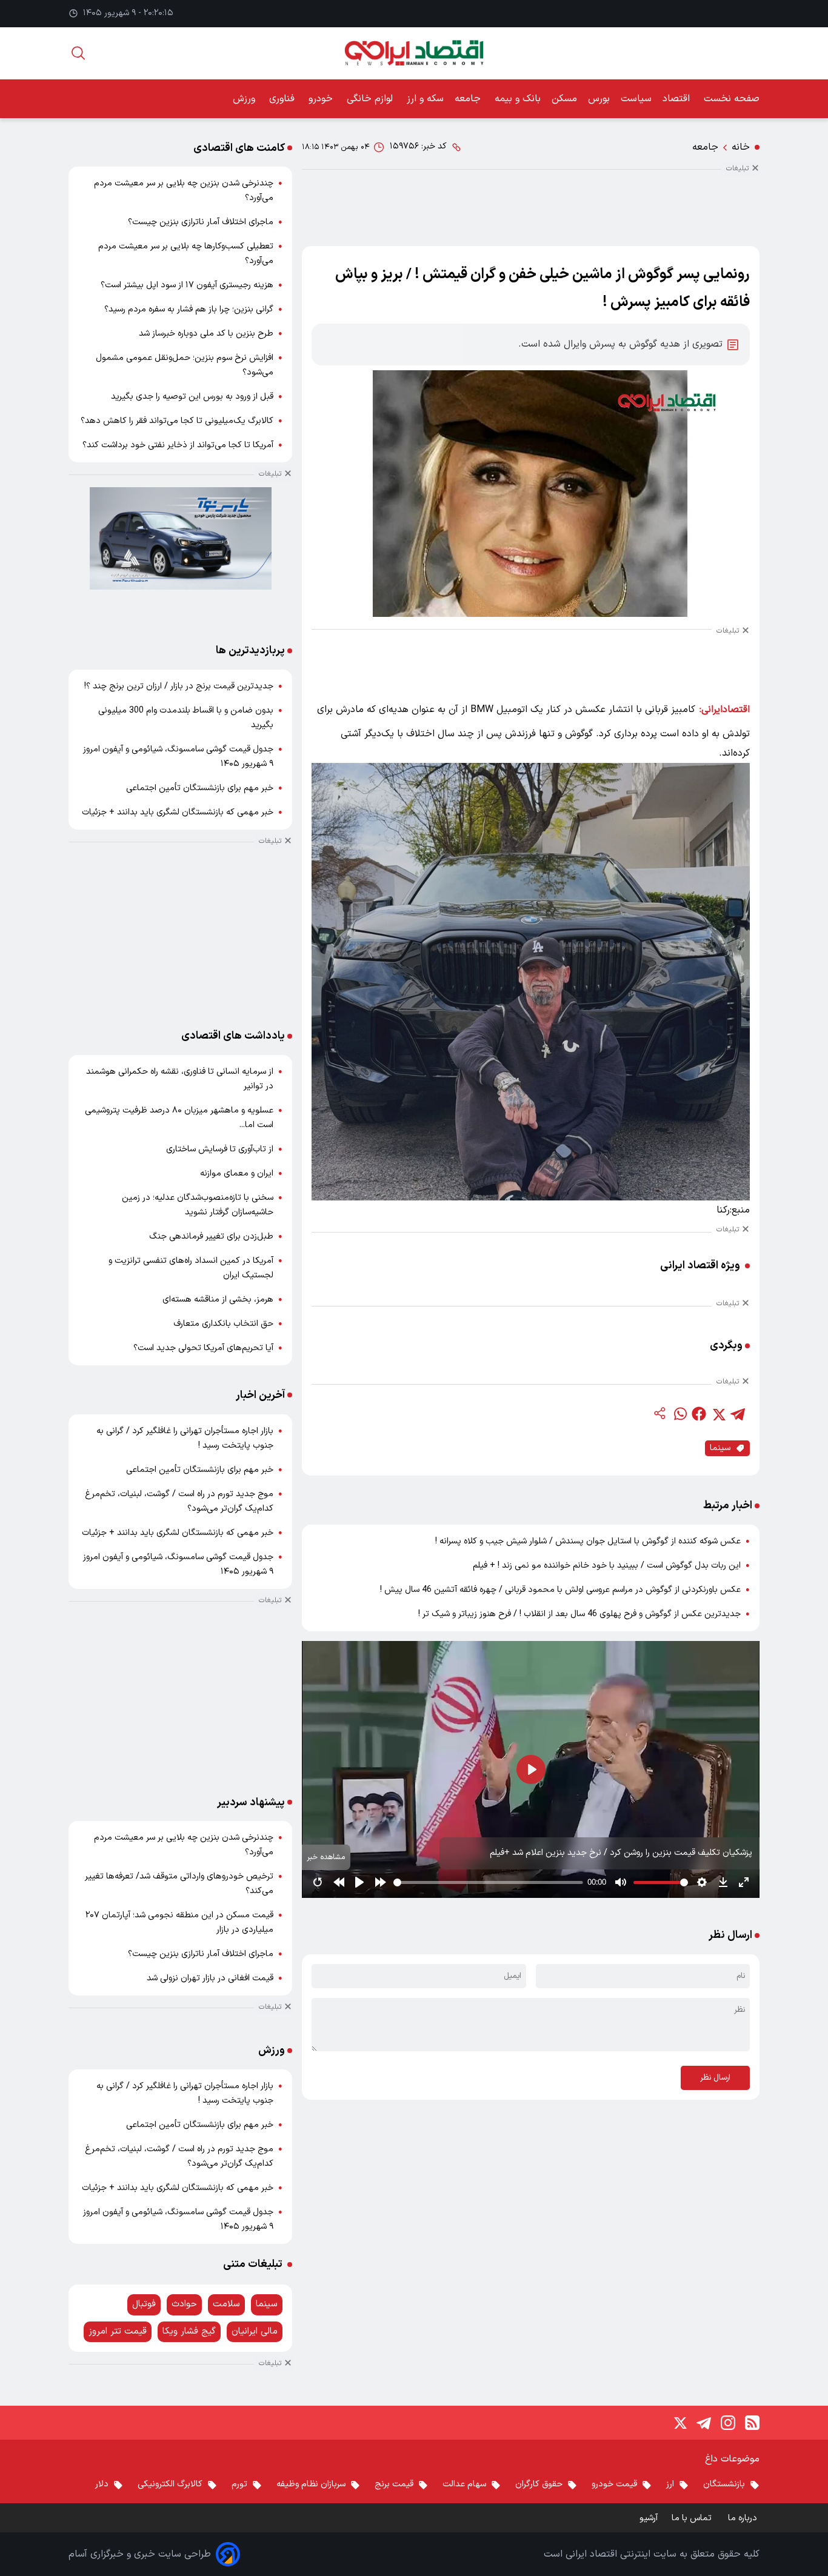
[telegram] (738, 1414)
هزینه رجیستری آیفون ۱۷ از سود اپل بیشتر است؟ (187, 285)
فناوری (283, 99)
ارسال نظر (715, 2078)
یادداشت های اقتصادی (233, 1036)
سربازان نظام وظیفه (311, 2484)
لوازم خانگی (371, 99)
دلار (102, 2484)
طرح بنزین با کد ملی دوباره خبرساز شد (206, 334)
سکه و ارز (425, 99)
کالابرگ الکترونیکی (170, 2484)
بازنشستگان (724, 2484)
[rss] (752, 2423)
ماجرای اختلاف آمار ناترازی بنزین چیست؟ (201, 222)
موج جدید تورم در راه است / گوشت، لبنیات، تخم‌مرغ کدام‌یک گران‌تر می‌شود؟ (179, 1501)
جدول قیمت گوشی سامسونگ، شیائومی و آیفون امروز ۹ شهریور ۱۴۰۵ (178, 757)
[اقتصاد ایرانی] (414, 53)
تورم (239, 2484)
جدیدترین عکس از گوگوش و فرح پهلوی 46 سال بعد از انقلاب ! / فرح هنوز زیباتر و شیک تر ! (579, 1614)
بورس (599, 99)
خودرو (322, 99)
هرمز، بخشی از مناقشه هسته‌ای (218, 1300)
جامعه (469, 99)
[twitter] (718, 1414)
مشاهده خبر (326, 1857)
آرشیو (649, 2518)
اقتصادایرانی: (725, 710)
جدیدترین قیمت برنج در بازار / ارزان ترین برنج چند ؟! (179, 686)
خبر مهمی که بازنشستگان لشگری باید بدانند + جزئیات (178, 812)
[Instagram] (728, 2423)
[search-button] (78, 53)
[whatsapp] (679, 1414)
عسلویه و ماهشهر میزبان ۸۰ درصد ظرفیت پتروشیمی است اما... (179, 1118)
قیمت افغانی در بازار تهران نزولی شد (210, 1978)
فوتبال (144, 2304)
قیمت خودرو (614, 2484)
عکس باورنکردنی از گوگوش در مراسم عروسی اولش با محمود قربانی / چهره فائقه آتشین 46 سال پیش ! (560, 1590)
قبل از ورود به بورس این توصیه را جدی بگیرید (192, 397)
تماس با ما (693, 2518)
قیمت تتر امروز (118, 2331)
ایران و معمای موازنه (237, 1173)
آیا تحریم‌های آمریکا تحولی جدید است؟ (203, 1348)
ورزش (245, 99)
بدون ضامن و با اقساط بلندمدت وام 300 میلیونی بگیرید (186, 718)
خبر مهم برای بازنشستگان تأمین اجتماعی (200, 788)
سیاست (636, 99)
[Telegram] (704, 2423)
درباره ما (744, 2518)
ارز (670, 2484)
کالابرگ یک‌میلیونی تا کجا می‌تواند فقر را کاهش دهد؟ (177, 421)
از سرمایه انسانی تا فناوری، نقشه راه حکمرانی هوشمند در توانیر (180, 1079)
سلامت (226, 2304)
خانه (741, 147)
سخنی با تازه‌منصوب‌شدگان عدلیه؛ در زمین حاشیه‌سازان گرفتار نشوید (198, 1205)
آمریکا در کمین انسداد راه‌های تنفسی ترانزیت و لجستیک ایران (191, 1268)
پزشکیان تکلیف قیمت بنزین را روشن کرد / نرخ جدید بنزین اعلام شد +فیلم (621, 1853)
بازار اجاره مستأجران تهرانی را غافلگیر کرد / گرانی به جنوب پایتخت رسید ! (185, 1438)
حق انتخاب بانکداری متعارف (223, 1324)
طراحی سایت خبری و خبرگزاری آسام (140, 2554)
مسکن (564, 99)
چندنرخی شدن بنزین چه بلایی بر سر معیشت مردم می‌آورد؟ (184, 191)
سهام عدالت (464, 2484)
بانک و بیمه (518, 99)
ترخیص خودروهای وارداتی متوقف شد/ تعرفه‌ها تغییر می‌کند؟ (179, 1884)
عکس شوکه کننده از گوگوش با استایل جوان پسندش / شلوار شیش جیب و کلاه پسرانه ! (588, 1541)
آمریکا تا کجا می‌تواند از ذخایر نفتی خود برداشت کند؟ (178, 445)
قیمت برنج (394, 2484)
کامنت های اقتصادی (239, 148)
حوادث (184, 2304)
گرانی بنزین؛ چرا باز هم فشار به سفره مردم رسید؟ (189, 309)
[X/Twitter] (679, 2423)
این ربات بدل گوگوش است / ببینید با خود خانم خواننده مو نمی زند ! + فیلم (607, 1566)
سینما (720, 1448)
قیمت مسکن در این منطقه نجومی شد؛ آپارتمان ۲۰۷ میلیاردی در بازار (179, 1922)
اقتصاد (678, 99)
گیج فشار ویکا (189, 2331)
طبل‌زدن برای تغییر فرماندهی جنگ (211, 1236)
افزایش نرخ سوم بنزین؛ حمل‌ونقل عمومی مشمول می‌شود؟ (185, 365)
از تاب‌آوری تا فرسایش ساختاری (220, 1149)
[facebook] (699, 1414)
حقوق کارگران (539, 2484)
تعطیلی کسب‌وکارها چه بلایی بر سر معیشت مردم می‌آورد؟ (186, 254)
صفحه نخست (732, 99)
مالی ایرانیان (255, 2331)
